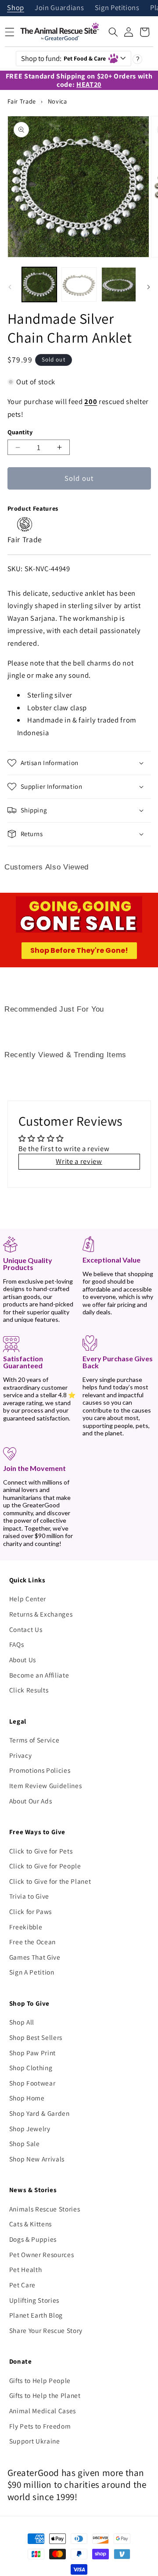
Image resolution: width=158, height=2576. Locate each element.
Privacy (21, 1755)
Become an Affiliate (39, 1675)
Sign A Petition (32, 1972)
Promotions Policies (40, 1770)
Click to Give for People (45, 1866)
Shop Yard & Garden (39, 2113)
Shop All (22, 2022)
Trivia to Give (29, 1896)
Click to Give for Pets (41, 1851)
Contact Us (26, 1629)
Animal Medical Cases (43, 2411)
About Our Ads (31, 1801)
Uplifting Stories (34, 2300)
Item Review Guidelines (46, 1785)
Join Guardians (59, 8)
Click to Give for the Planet (50, 1881)
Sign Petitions (117, 8)
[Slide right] (148, 287)
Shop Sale (25, 2143)
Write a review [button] (79, 1161)
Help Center (28, 1599)
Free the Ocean (32, 1942)
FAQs (17, 1644)
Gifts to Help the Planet (45, 2395)
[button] (113, 32)
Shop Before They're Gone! (79, 950)
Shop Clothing (31, 2068)
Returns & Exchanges (41, 1614)
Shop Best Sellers (36, 2037)
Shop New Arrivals (37, 2159)
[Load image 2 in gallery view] (79, 285)
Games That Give (35, 1957)
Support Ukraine (35, 2441)
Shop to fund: (64, 58)
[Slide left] (10, 287)
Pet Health (26, 2269)
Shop (16, 8)
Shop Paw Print (32, 2053)
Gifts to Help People (40, 2380)
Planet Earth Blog (36, 2315)
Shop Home (27, 2098)
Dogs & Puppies (33, 2239)
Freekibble (26, 1927)
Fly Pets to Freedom (40, 2426)
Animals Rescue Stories (45, 2209)
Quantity (20, 432)
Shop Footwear (32, 2083)
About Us (23, 1660)
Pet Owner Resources (42, 2254)
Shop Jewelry (30, 2129)
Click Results (29, 1690)
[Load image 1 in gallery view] (39, 285)
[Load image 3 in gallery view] (119, 285)
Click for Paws (31, 1911)
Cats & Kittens (31, 2224)
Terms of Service (34, 1740)
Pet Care (22, 2285)
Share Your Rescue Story (46, 2330)
